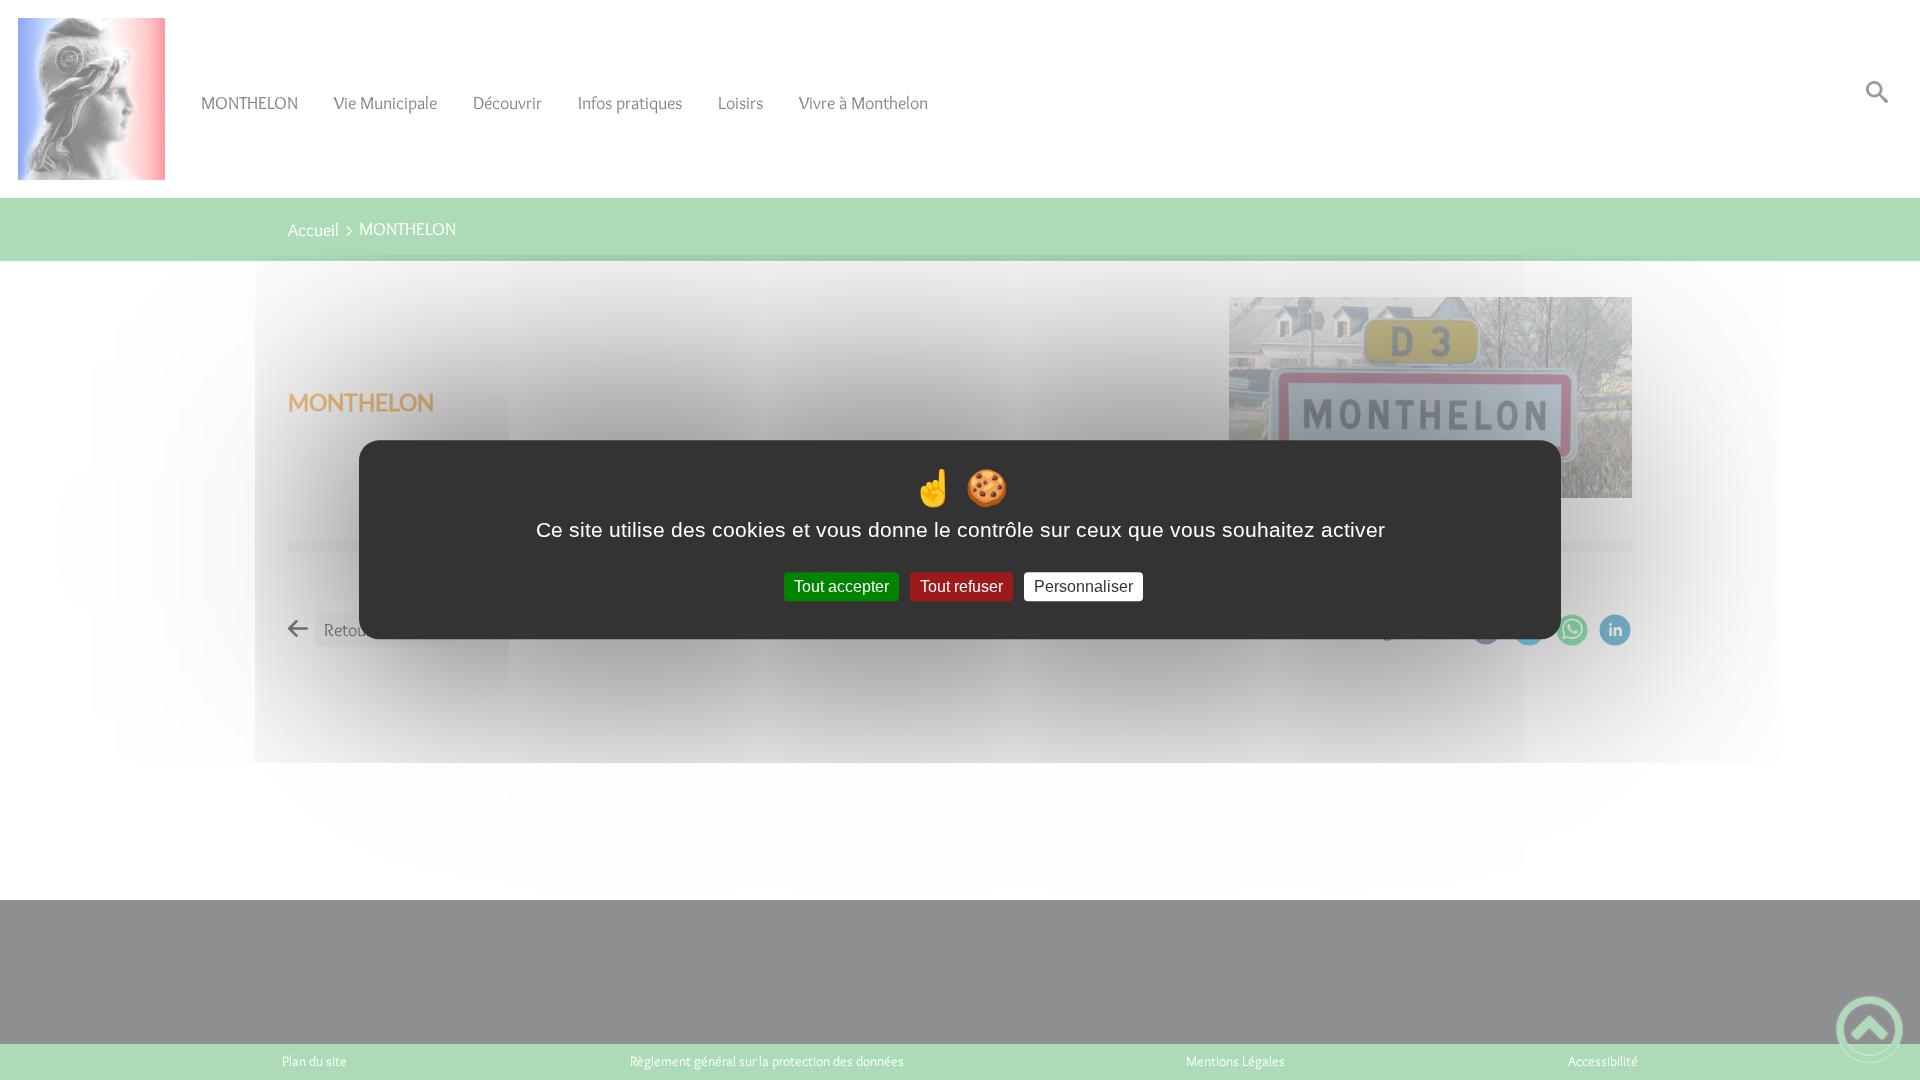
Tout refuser (961, 586)
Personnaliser (1083, 586)
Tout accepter (841, 586)
